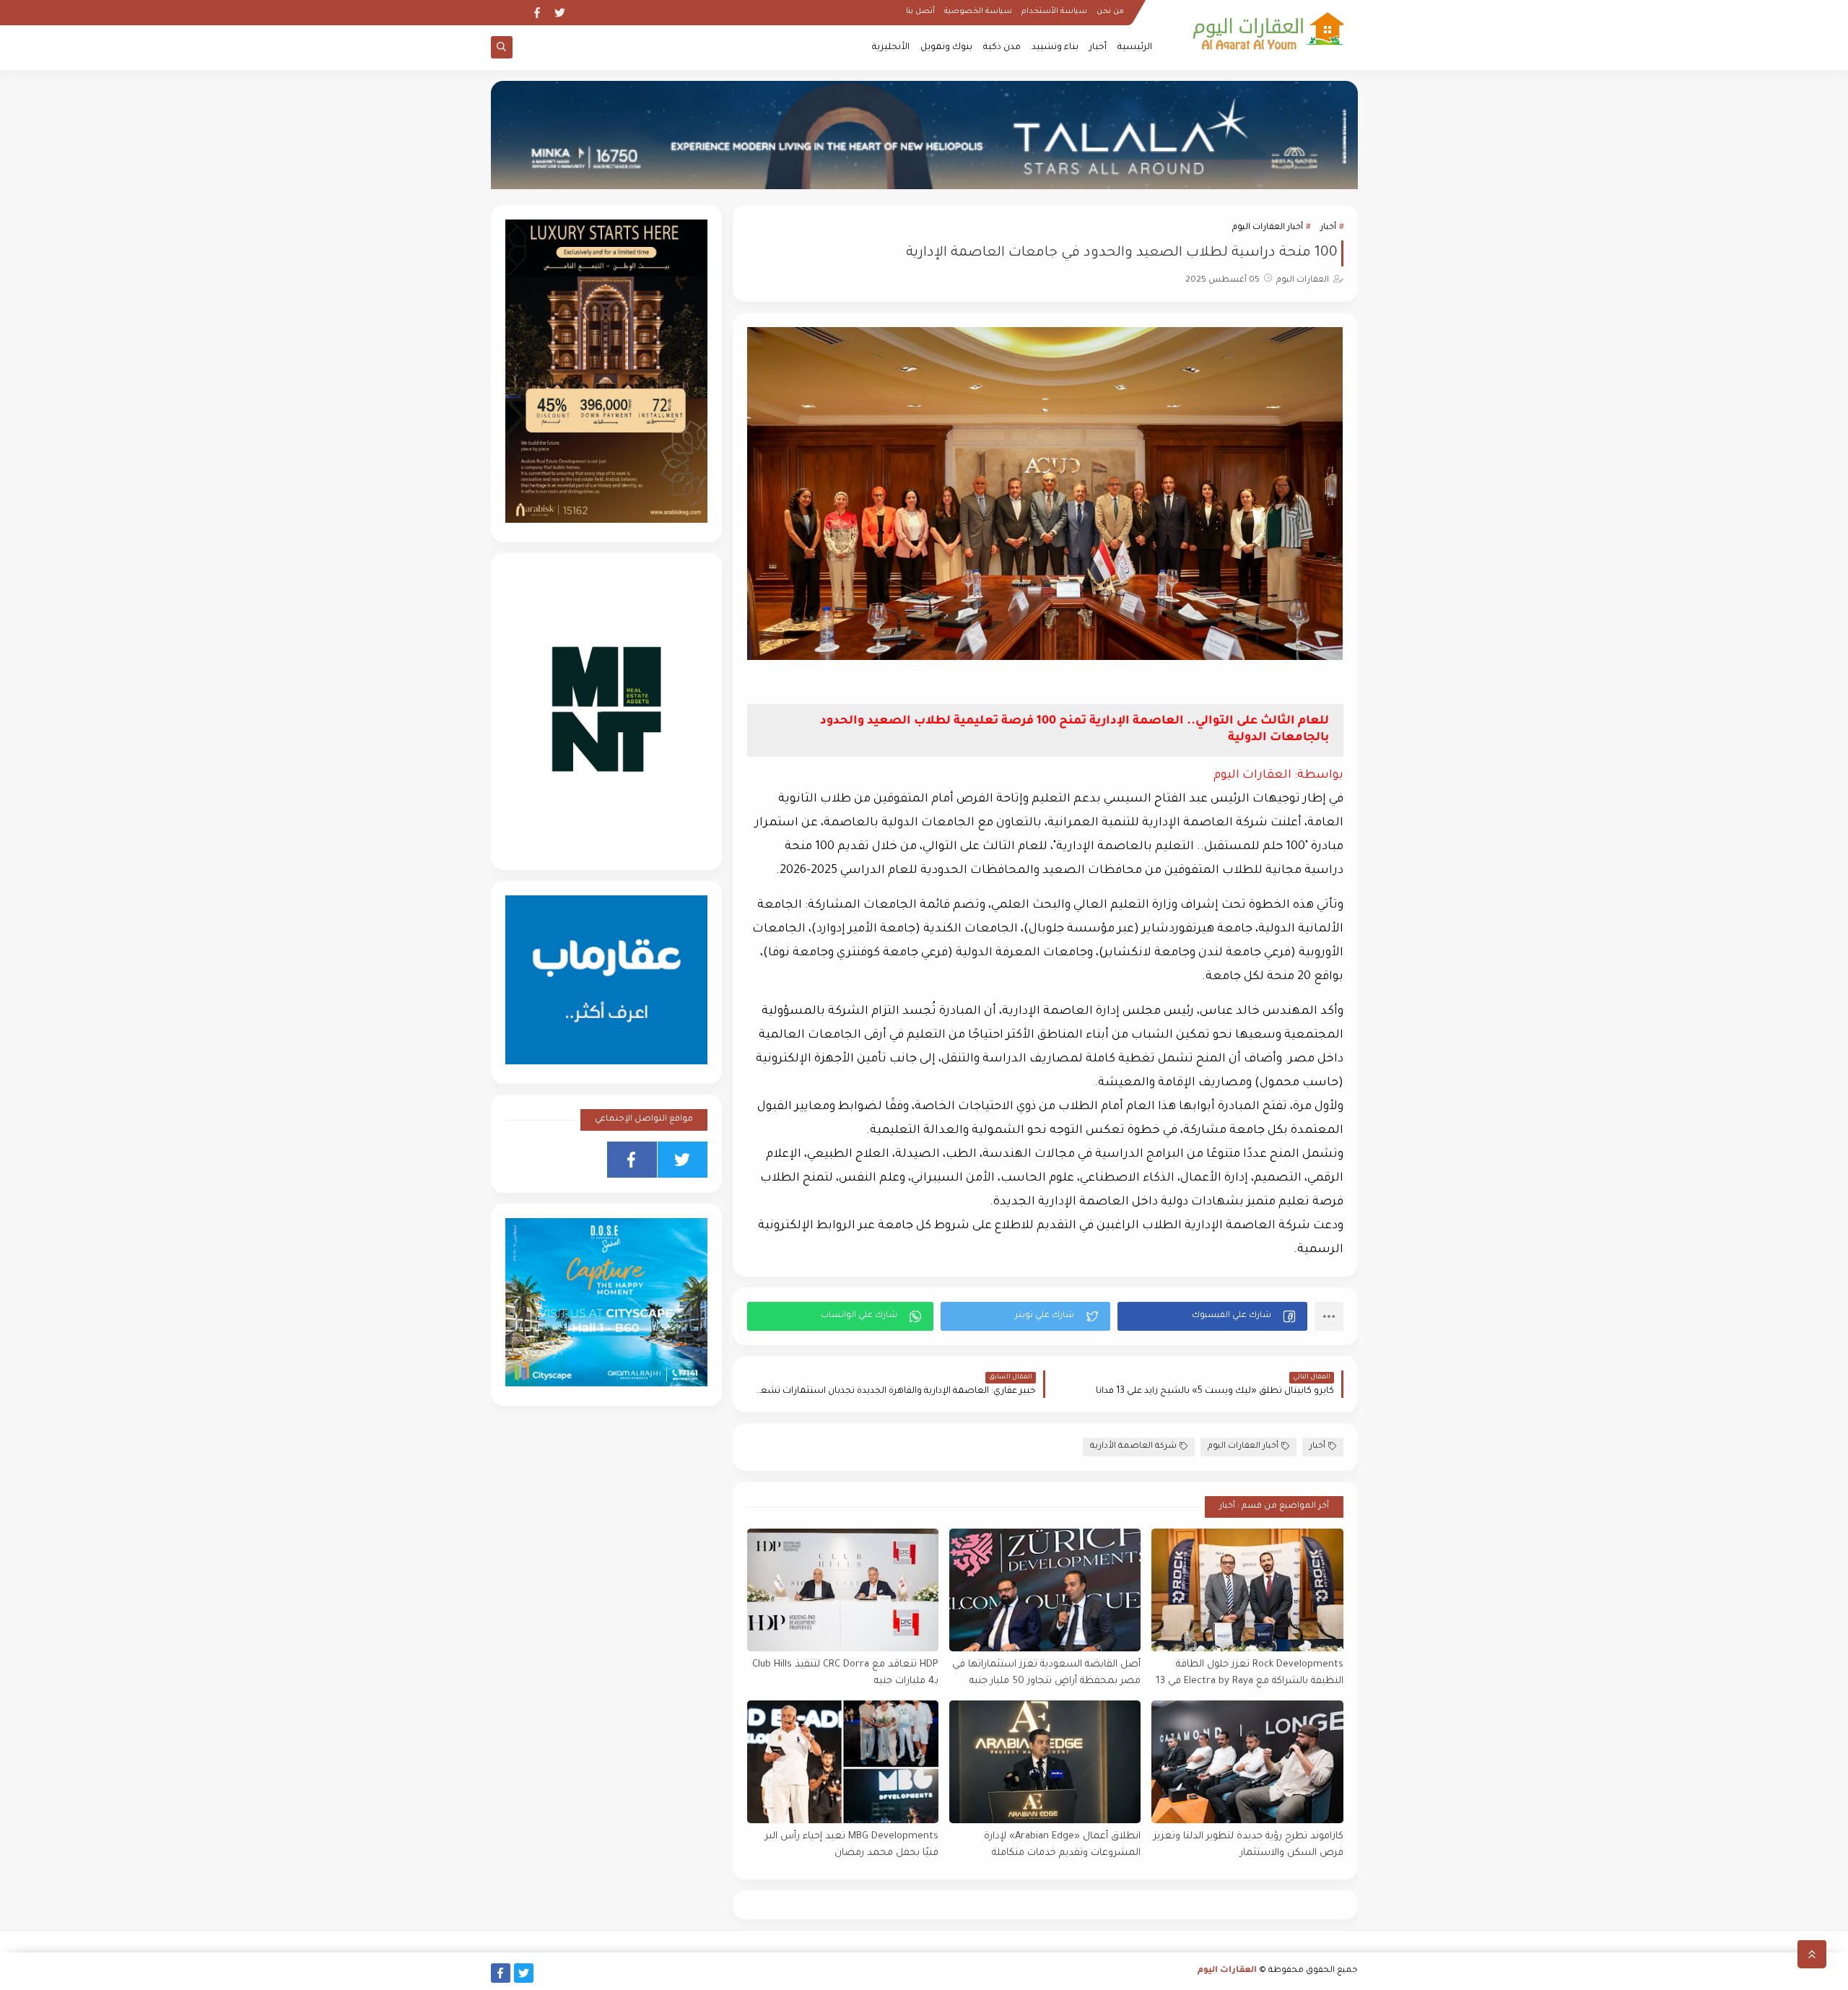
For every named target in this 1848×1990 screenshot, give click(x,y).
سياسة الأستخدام (1054, 12)
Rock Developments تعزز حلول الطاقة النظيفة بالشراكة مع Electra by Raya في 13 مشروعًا (1249, 1673)
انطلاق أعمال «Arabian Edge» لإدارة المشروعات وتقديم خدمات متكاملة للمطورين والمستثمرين (1062, 1845)
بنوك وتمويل (946, 48)
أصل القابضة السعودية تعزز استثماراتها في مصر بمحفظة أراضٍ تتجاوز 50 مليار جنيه (1046, 1673)
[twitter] (560, 13)
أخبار (1098, 48)
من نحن (1110, 12)
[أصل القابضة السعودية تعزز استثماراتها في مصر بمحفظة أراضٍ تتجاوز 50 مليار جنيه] (1045, 1590)
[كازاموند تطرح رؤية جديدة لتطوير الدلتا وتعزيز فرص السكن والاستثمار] (1247, 1762)
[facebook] (537, 13)
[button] (1212, 1316)
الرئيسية (1135, 48)
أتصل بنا (920, 12)
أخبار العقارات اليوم (1268, 228)
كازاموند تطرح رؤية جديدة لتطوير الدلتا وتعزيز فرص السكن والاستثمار (1248, 1845)
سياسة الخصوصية (978, 12)
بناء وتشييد (1055, 48)
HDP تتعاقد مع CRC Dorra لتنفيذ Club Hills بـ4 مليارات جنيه (845, 1673)
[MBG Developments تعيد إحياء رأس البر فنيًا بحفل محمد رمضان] (843, 1762)
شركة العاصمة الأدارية (1133, 1447)
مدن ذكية (1002, 48)
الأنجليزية (891, 48)
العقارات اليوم (1227, 1971)
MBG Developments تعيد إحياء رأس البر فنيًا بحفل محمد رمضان (852, 1845)
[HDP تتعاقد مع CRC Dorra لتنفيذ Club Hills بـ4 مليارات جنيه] (843, 1590)
